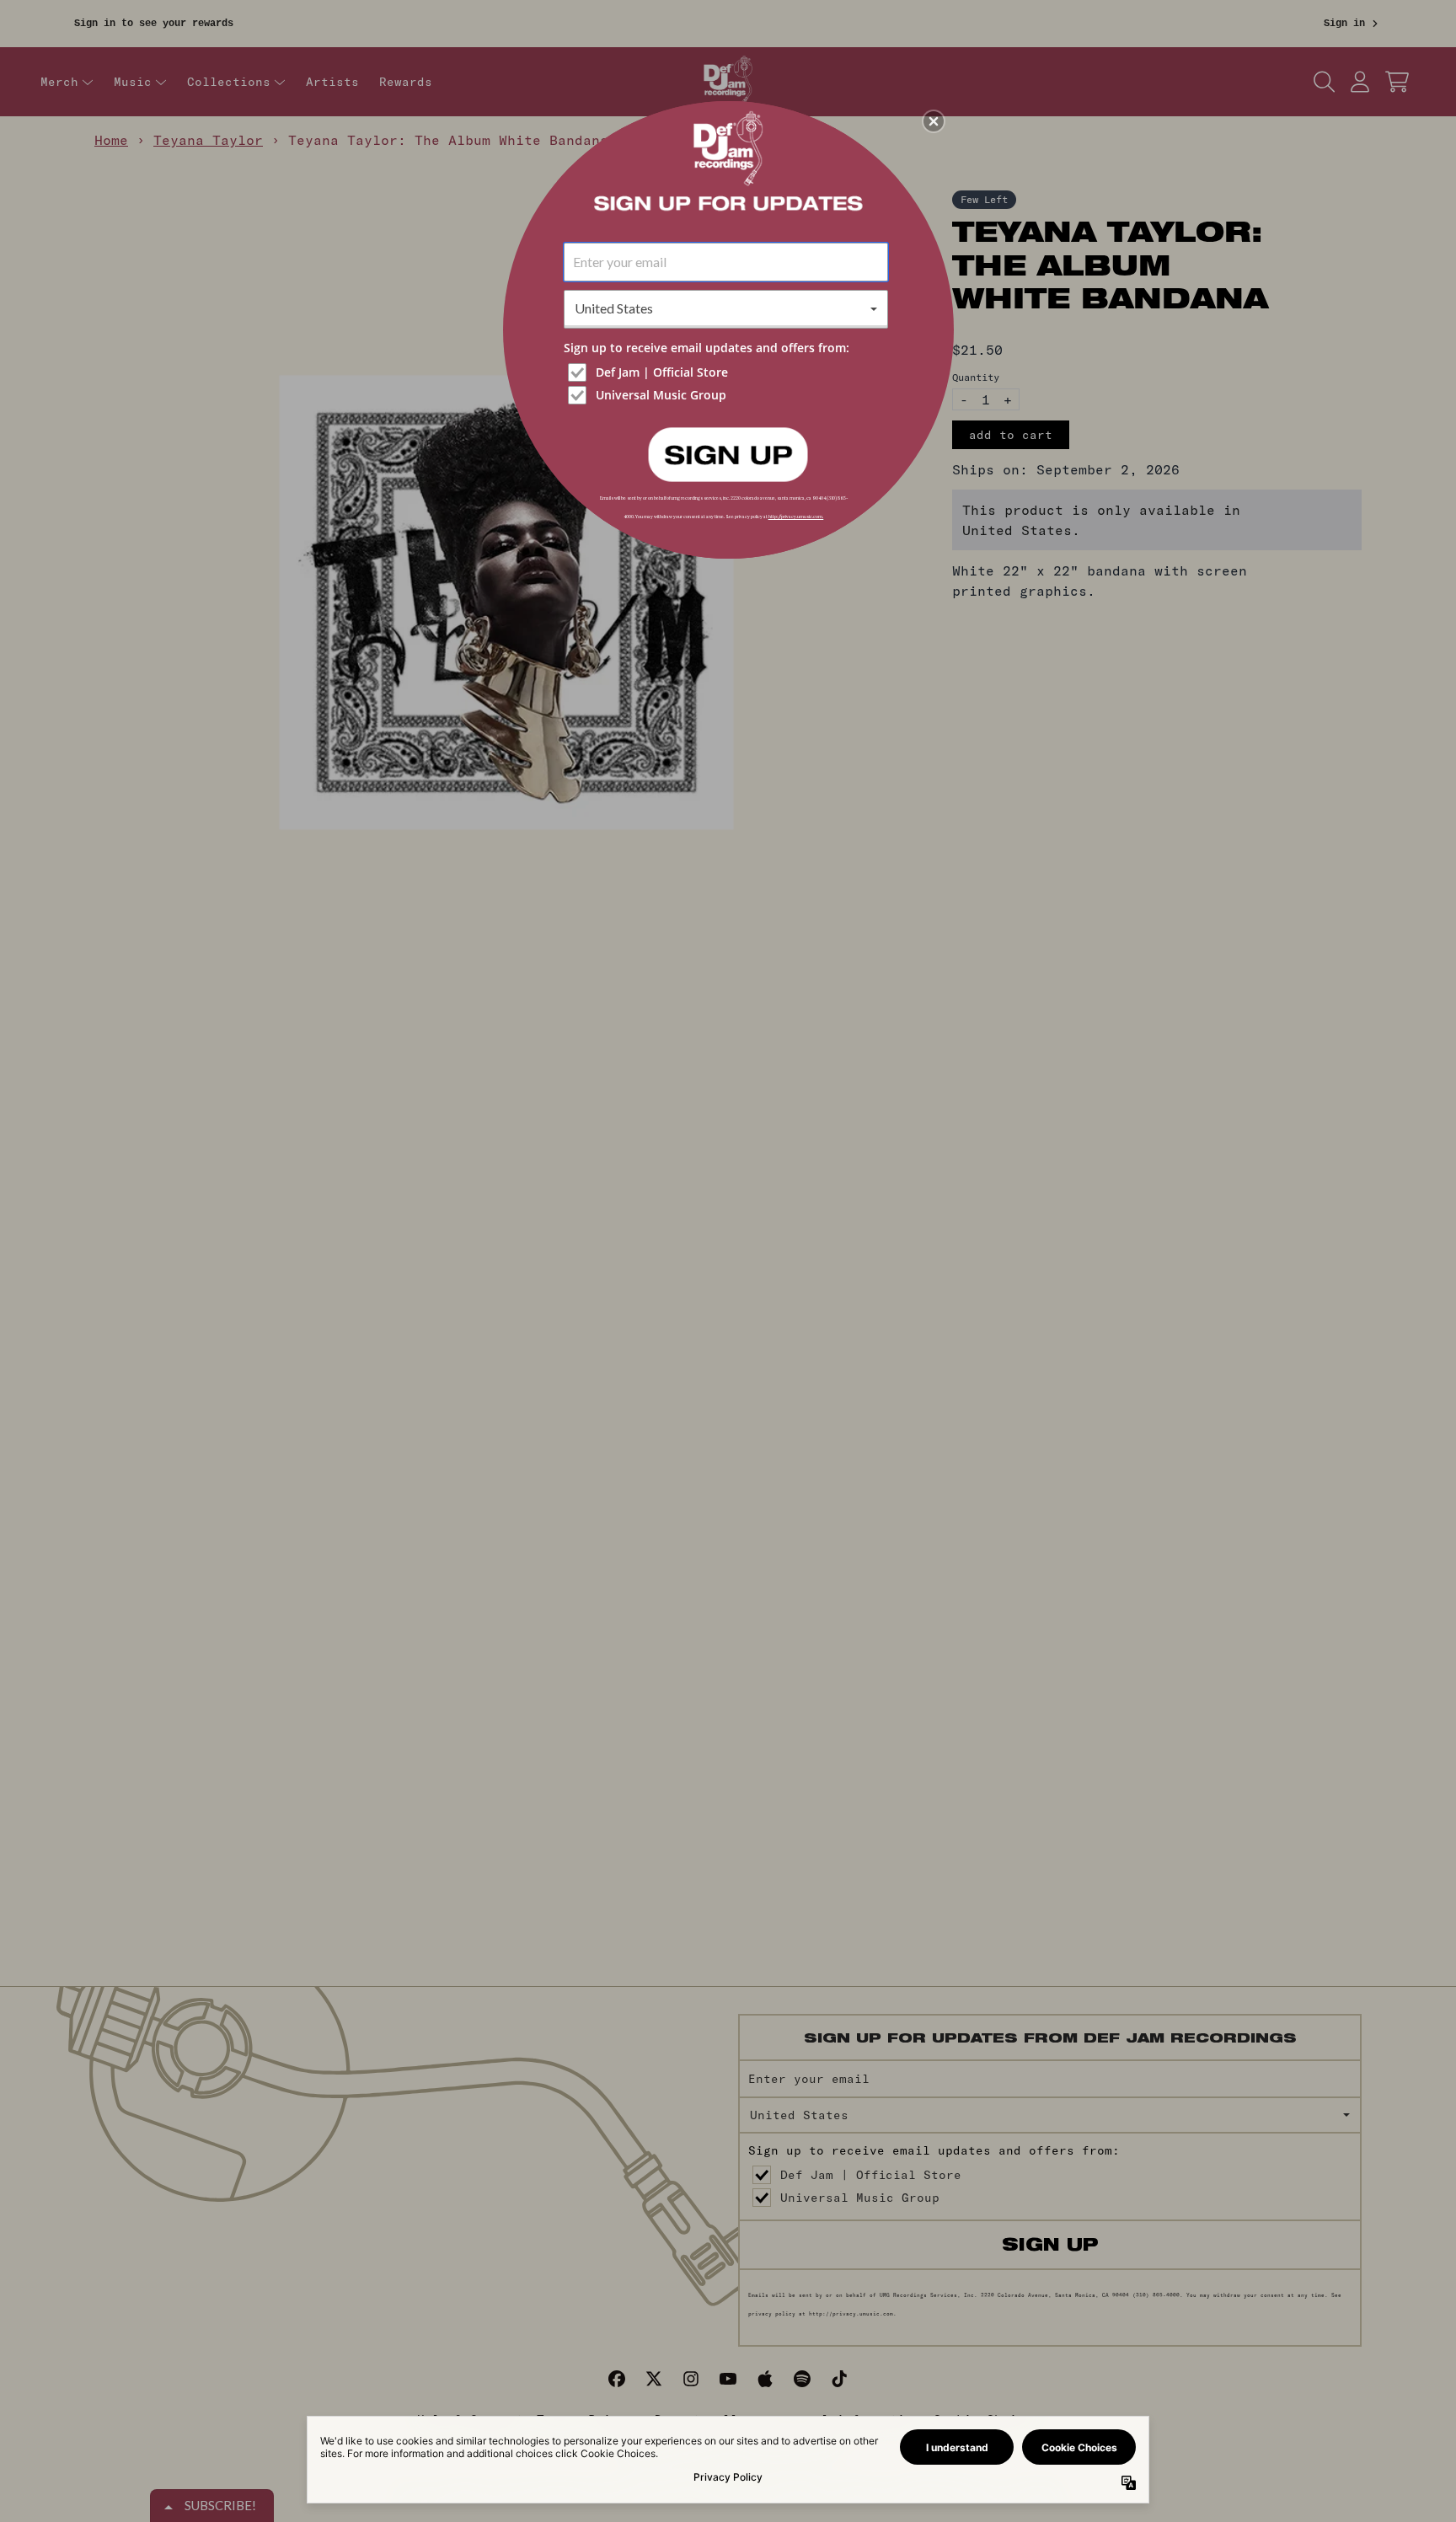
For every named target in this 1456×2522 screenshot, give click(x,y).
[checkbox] (728, 372)
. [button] (728, 453)
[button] (934, 121)
